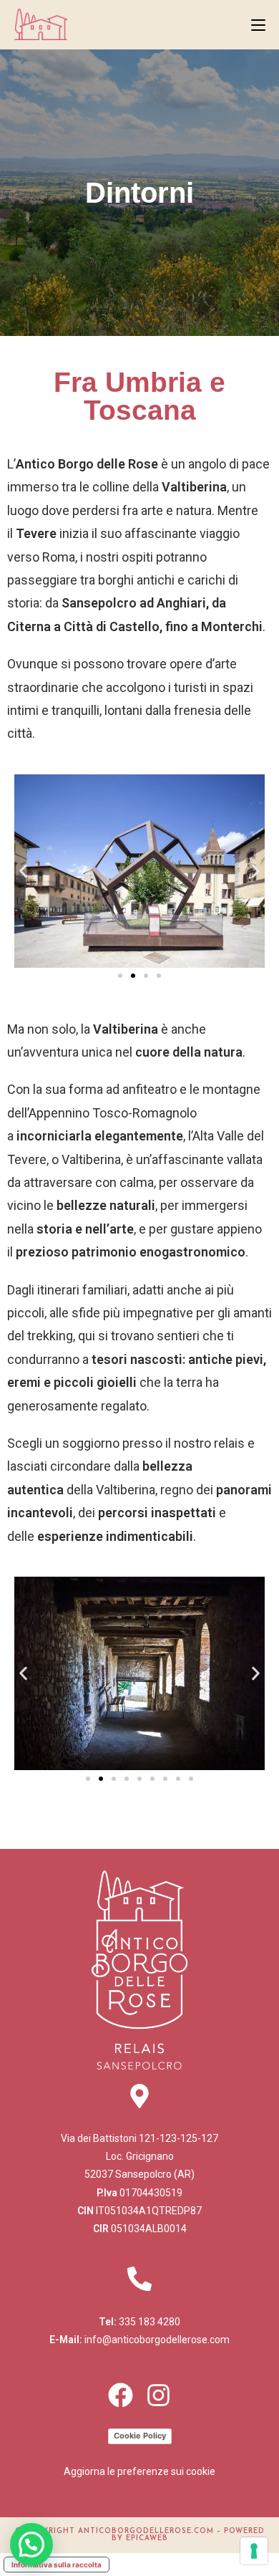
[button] (23, 871)
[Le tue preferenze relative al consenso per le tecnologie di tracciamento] (254, 2551)
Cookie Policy (140, 2436)
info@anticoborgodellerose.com (157, 2340)
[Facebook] (121, 2395)
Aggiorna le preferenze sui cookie (139, 2471)
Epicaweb (147, 2538)
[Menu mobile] (258, 24)
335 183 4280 (150, 2322)
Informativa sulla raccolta (57, 2565)
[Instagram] (158, 2395)
